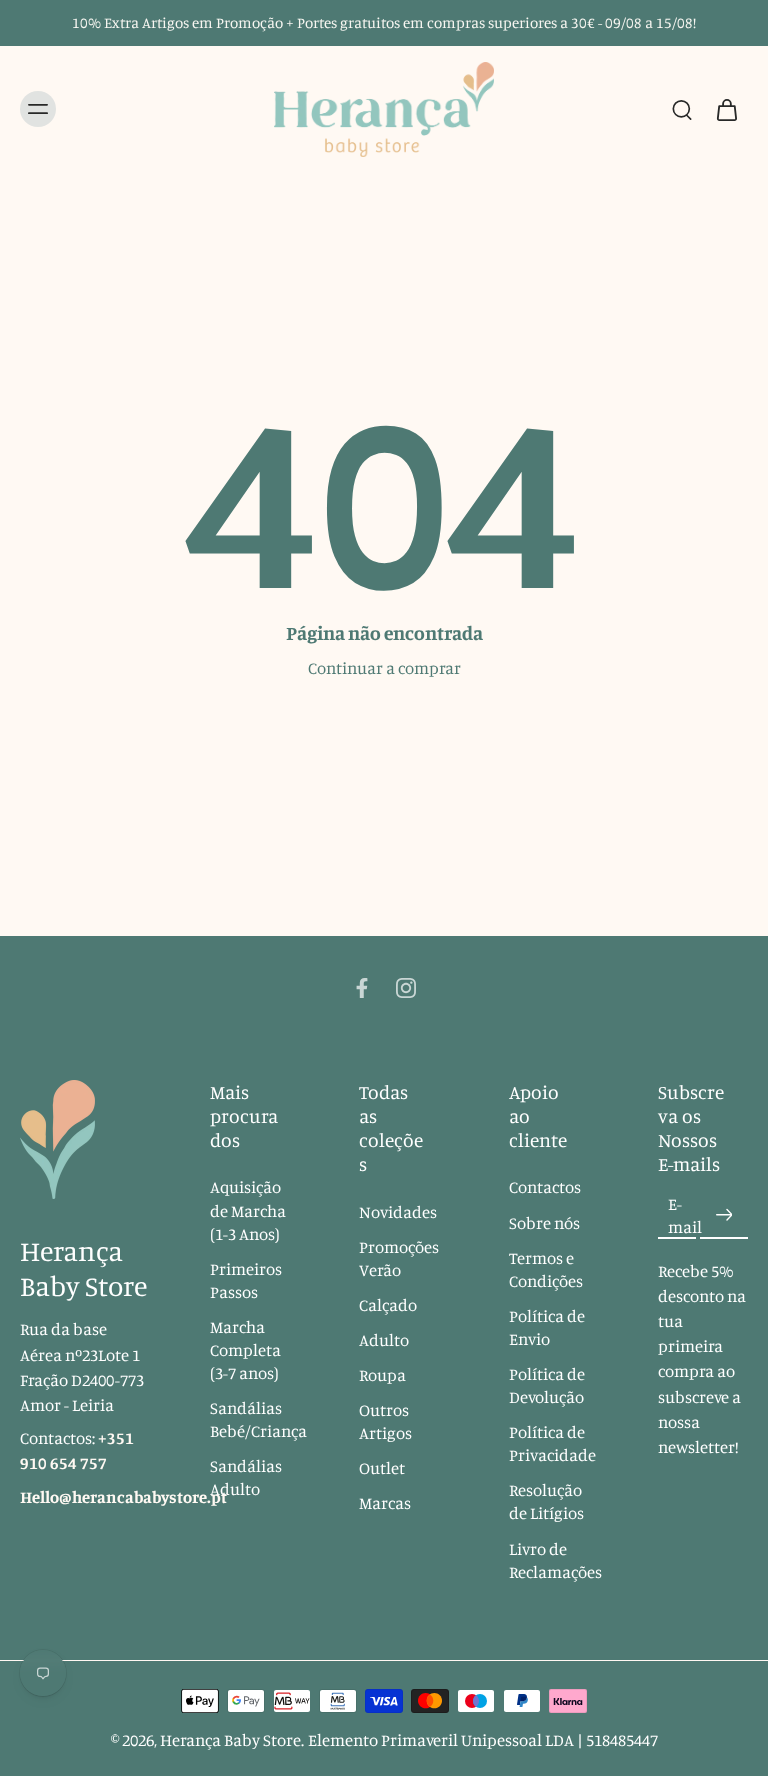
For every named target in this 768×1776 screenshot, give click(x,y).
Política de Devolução (547, 1385)
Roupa (382, 1375)
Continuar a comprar (384, 668)
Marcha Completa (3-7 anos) (245, 1350)
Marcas (385, 1504)
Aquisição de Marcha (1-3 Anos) (248, 1211)
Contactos (545, 1188)
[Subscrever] (724, 1216)
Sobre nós (544, 1223)
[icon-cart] (726, 109)
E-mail (685, 1215)
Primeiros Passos (246, 1280)
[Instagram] (406, 988)
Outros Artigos (385, 1421)
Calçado (388, 1305)
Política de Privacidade (552, 1443)
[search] (682, 109)
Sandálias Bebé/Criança (255, 1419)
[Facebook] (362, 988)
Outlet (382, 1469)
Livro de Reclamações (554, 1560)
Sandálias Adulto (246, 1478)
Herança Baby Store (230, 1740)
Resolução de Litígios (546, 1502)
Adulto (384, 1340)
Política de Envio (547, 1327)
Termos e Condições (546, 1269)
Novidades (398, 1212)
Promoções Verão (399, 1258)
